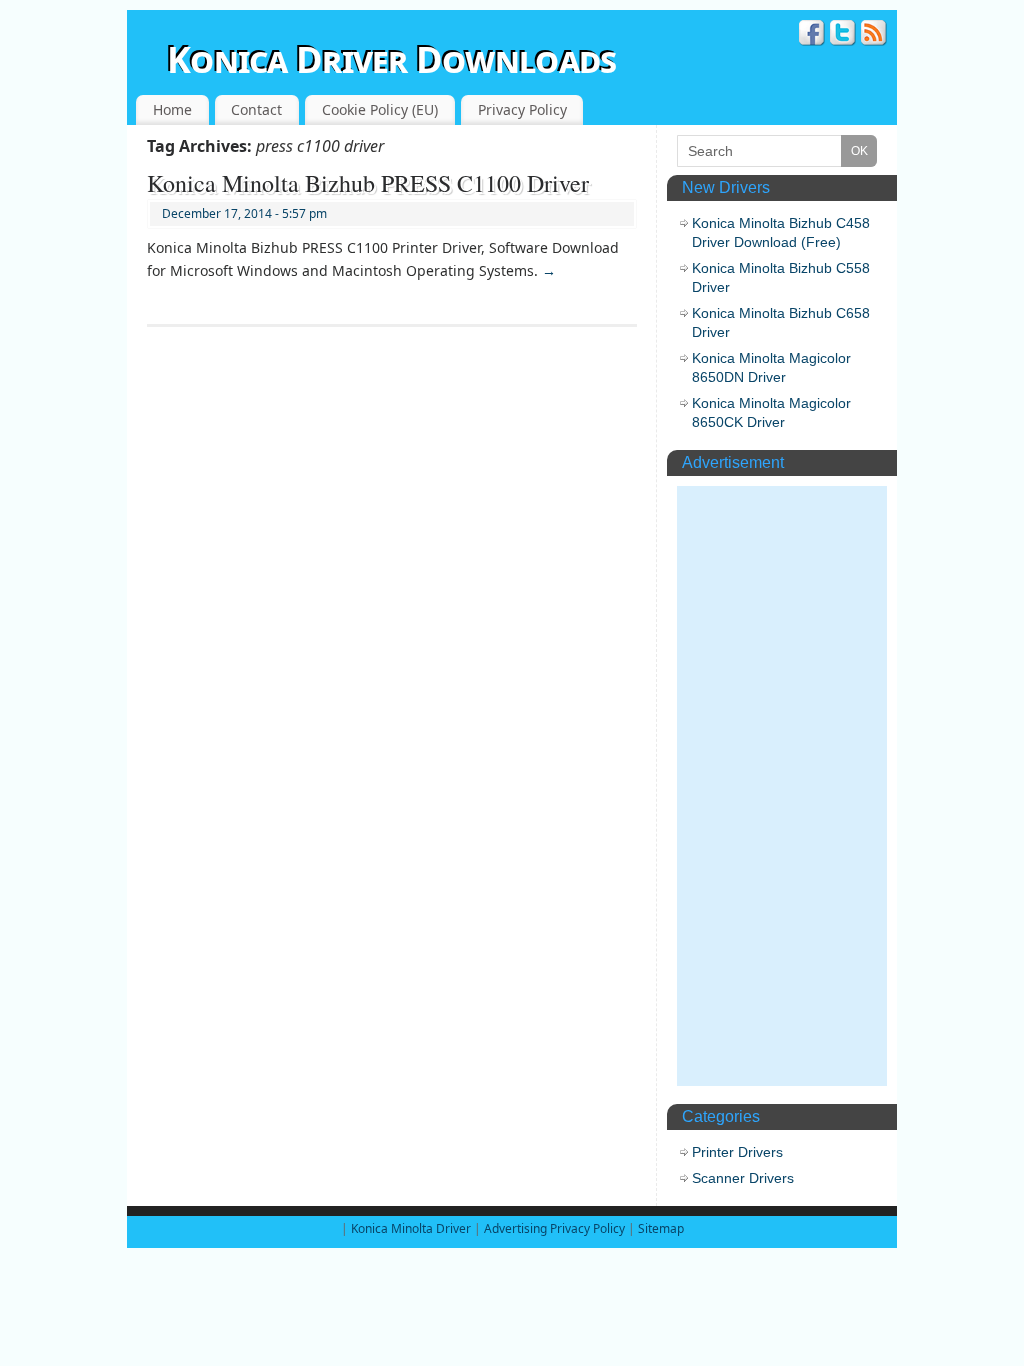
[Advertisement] (782, 786)
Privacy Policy (522, 109)
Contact (256, 109)
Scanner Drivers (743, 1178)
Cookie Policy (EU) (380, 109)
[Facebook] (812, 35)
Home (172, 109)
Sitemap (661, 1228)
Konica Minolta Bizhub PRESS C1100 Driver (368, 183)
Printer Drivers (737, 1152)
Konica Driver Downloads (391, 59)
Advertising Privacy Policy (554, 1228)
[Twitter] (843, 35)
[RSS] (874, 35)
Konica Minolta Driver (412, 1228)
